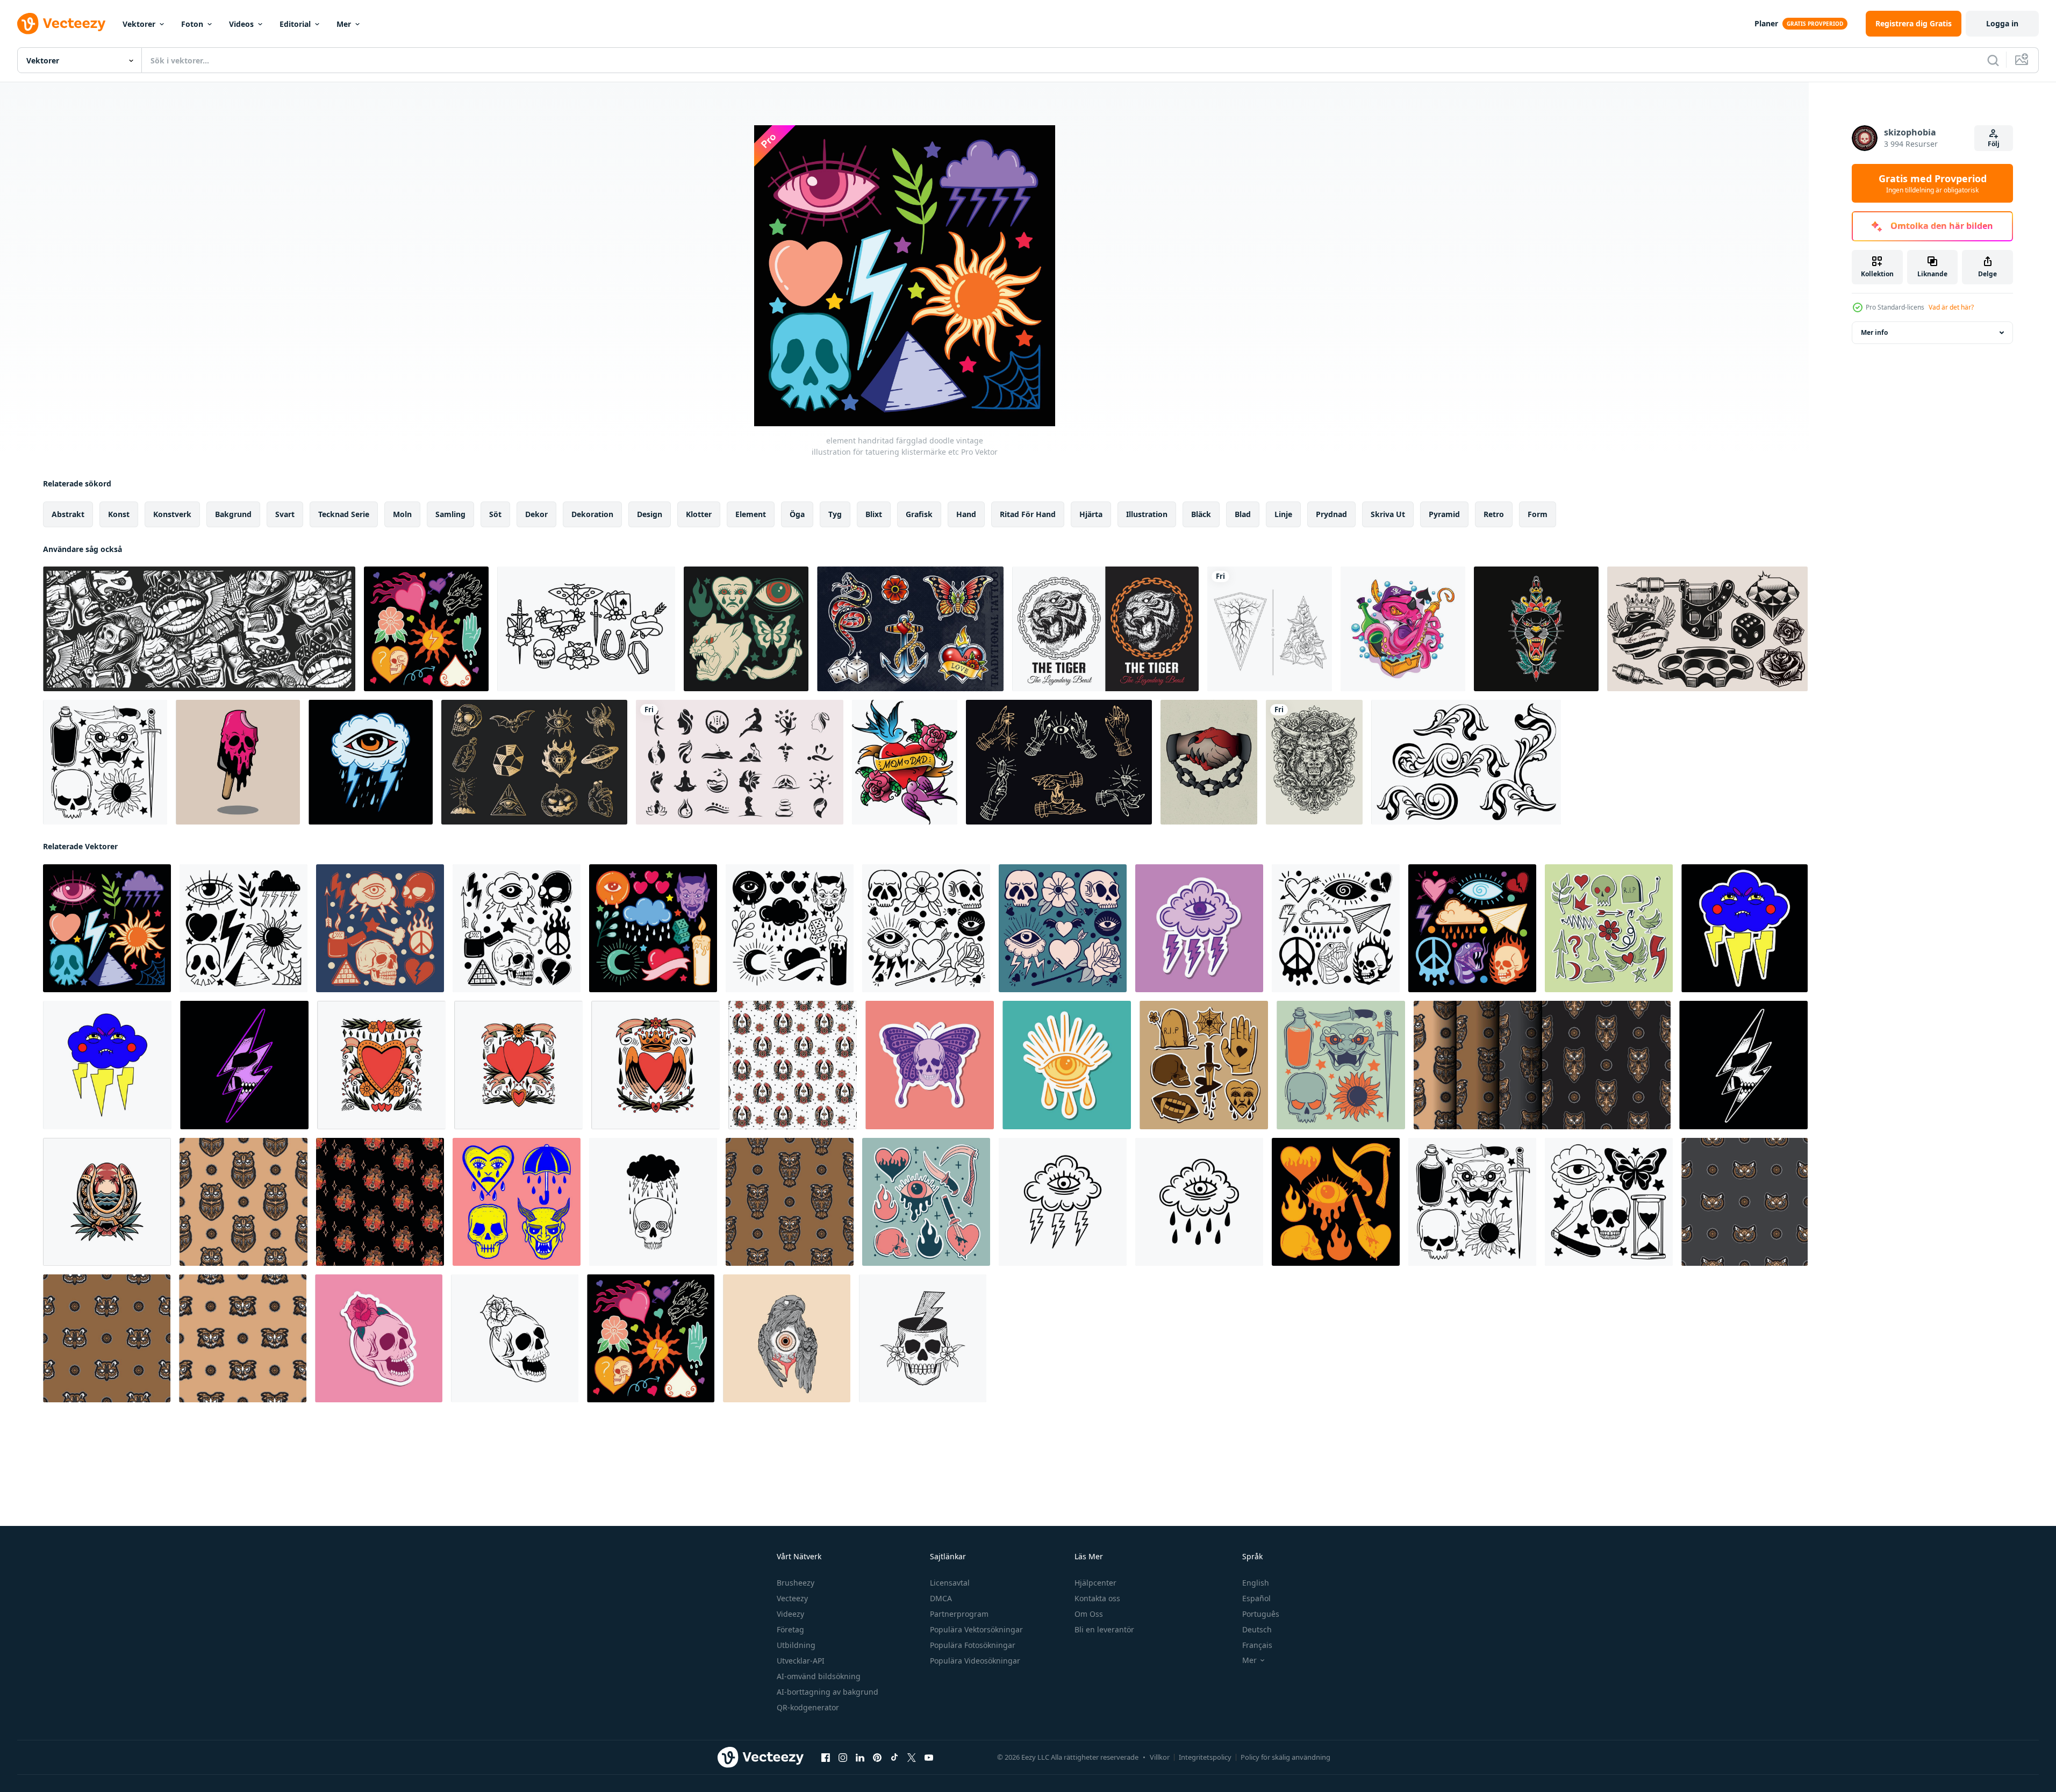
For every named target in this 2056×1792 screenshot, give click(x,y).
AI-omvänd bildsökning (819, 1676)
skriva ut (1388, 514)
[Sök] (1993, 60)
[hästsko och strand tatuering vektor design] (107, 1202)
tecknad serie (344, 514)
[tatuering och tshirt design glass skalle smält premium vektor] (238, 762)
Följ (1994, 144)
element (751, 514)
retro (1494, 514)
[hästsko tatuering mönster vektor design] (793, 1065)
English (1256, 1583)
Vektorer (139, 24)
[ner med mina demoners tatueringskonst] (1209, 762)
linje (1283, 514)
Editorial (295, 24)
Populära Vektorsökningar (976, 1629)
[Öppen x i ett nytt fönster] (912, 1758)
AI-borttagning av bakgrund (828, 1692)
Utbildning (796, 1645)
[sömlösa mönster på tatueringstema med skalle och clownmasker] (199, 629)
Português (1261, 1614)
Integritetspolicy (1205, 1757)
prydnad (1331, 514)
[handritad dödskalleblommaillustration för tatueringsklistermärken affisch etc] (379, 1338)
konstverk (172, 514)
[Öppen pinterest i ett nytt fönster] (877, 1758)
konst (119, 514)
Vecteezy (792, 1598)
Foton (192, 24)
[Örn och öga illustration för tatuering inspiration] (787, 1338)
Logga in (2002, 23)
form (1538, 514)
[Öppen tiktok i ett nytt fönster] (894, 1758)
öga (797, 514)
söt (495, 514)
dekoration (592, 514)
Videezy (790, 1614)
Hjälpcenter (1095, 1583)
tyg (835, 514)
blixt (874, 514)
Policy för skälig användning (1285, 1757)
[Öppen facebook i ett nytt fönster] (826, 1758)
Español (1256, 1598)
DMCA (941, 1598)
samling (450, 514)
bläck (1201, 514)
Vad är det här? (1951, 307)
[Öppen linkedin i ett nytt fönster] (860, 1758)
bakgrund (233, 514)
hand (966, 514)
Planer (1766, 23)
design (650, 514)
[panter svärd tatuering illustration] (1536, 629)
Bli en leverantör (1104, 1629)
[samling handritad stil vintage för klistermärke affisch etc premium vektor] (1336, 1202)
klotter (699, 514)
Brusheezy (796, 1583)
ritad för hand (1028, 514)
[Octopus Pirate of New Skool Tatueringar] (1403, 629)
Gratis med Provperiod (1933, 183)
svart (285, 514)
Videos (241, 24)
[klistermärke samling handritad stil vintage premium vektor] (1204, 1065)
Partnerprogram (959, 1614)
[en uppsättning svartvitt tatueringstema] (1707, 629)
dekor (536, 514)
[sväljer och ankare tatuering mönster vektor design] (380, 1202)
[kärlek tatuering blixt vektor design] (381, 1065)
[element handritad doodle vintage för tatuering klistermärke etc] (746, 629)
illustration (1147, 514)
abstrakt (68, 514)
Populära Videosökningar (975, 1661)
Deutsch (1257, 1629)
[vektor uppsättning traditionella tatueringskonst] (910, 629)
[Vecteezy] (61, 24)
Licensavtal (950, 1583)
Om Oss (1089, 1614)
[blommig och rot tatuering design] (1270, 629)
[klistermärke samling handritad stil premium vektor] (926, 1202)
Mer (344, 24)
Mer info (1874, 332)
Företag (790, 1629)
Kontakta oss (1097, 1598)
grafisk (919, 514)
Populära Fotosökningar (973, 1645)
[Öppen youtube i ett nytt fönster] (929, 1758)
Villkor (1160, 1757)
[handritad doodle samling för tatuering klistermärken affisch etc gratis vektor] (1609, 928)
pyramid (1444, 514)
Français (1257, 1645)
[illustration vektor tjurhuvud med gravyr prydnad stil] (1314, 762)
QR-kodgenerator (808, 1707)
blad (1243, 514)
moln (402, 514)
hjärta (1091, 514)
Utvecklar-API (801, 1661)
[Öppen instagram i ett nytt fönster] (843, 1758)
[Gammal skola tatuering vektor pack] (586, 629)
